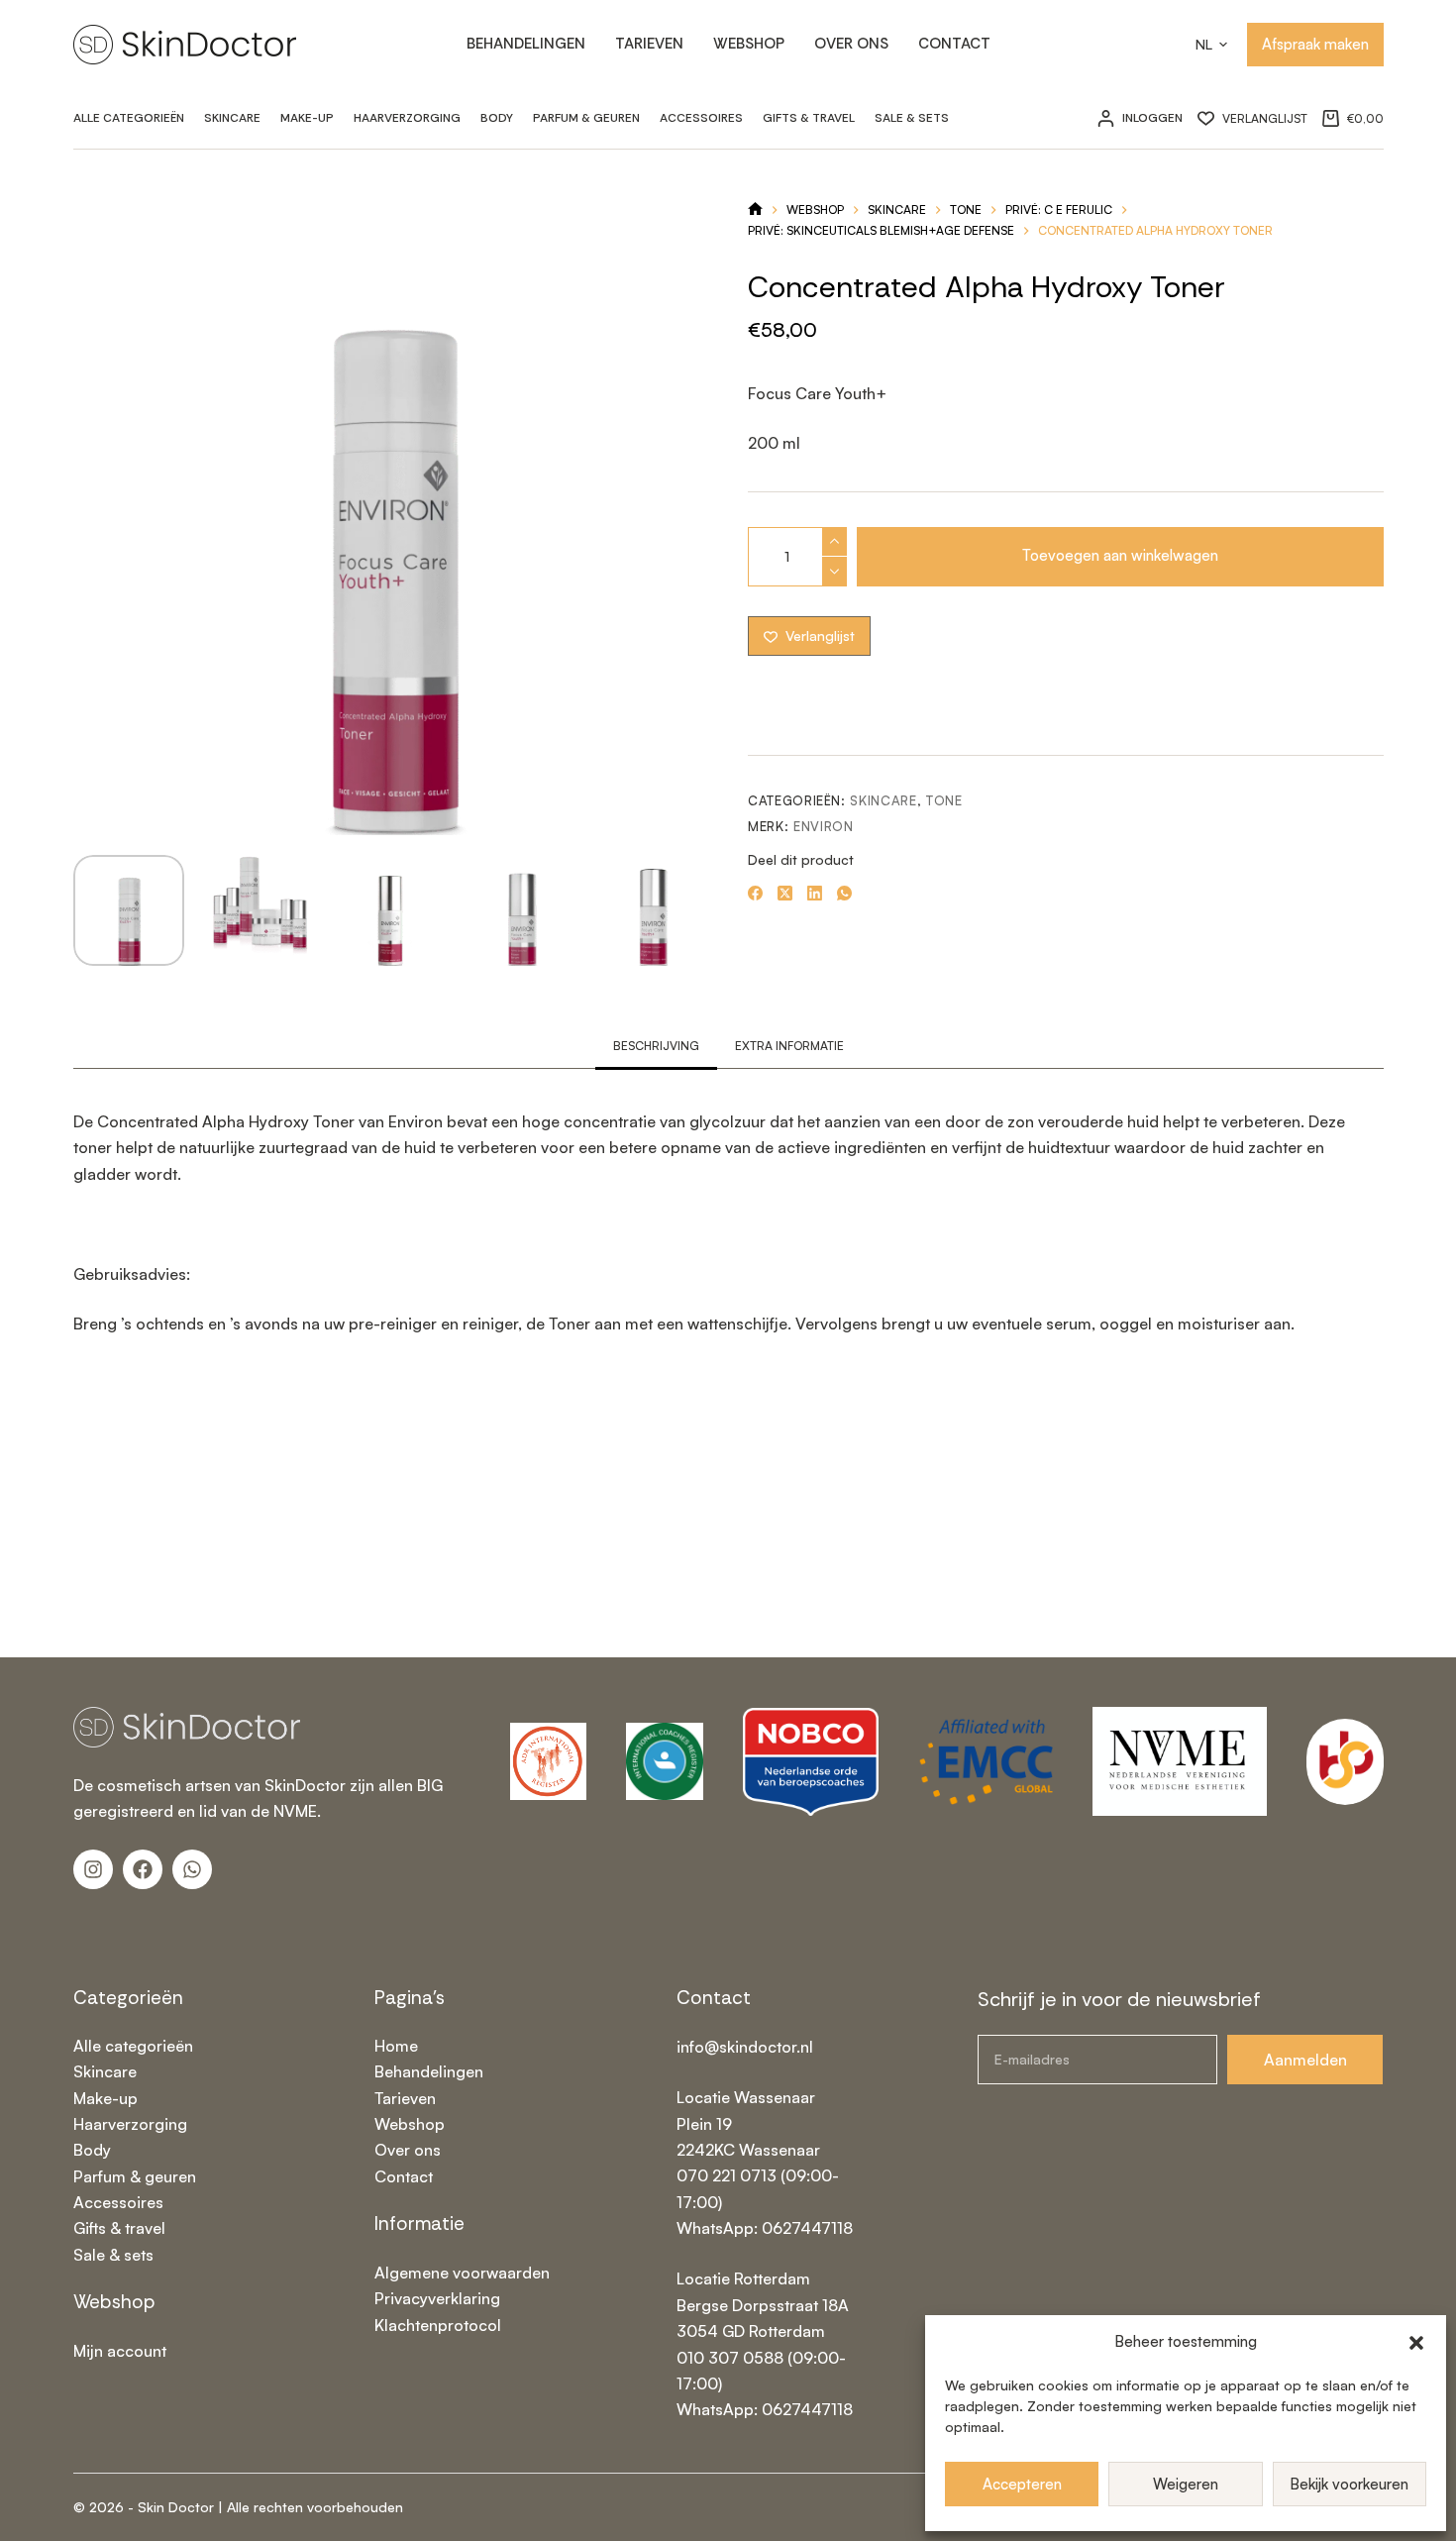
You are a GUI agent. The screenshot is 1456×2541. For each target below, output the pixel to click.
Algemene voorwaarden (462, 2273)
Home (396, 2046)
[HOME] (755, 211)
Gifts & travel (809, 118)
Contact (954, 44)
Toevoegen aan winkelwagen (1120, 555)
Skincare (232, 118)
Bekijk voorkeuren (1349, 2484)
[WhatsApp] (844, 893)
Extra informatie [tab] (789, 1046)
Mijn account (120, 2351)
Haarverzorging (407, 118)
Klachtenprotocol (438, 2325)
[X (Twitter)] (785, 893)
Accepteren (1022, 2484)
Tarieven (649, 44)
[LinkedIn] (815, 893)
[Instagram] (93, 1869)
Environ (824, 826)
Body (497, 118)
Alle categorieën (129, 118)
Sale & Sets (912, 118)
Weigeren (1186, 2484)
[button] (1416, 2343)
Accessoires (701, 118)
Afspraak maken (1315, 44)
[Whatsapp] (192, 1869)
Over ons (851, 44)
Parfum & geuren (586, 118)
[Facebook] (755, 893)
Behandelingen (526, 44)
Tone (944, 800)
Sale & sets (113, 2255)
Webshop (749, 44)
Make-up (307, 118)
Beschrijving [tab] (656, 1046)
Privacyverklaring (437, 2298)
